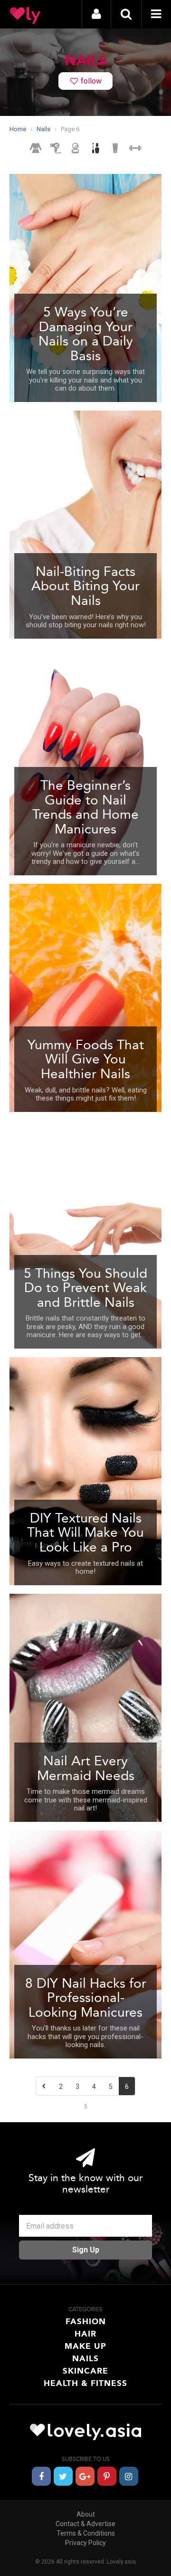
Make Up (85, 2346)
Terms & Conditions (86, 2533)
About (86, 2514)
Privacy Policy (85, 2543)
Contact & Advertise (85, 2524)
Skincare (85, 2371)
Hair (85, 2334)
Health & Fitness (85, 2383)
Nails (85, 2358)
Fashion (86, 2321)
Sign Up (86, 2250)
